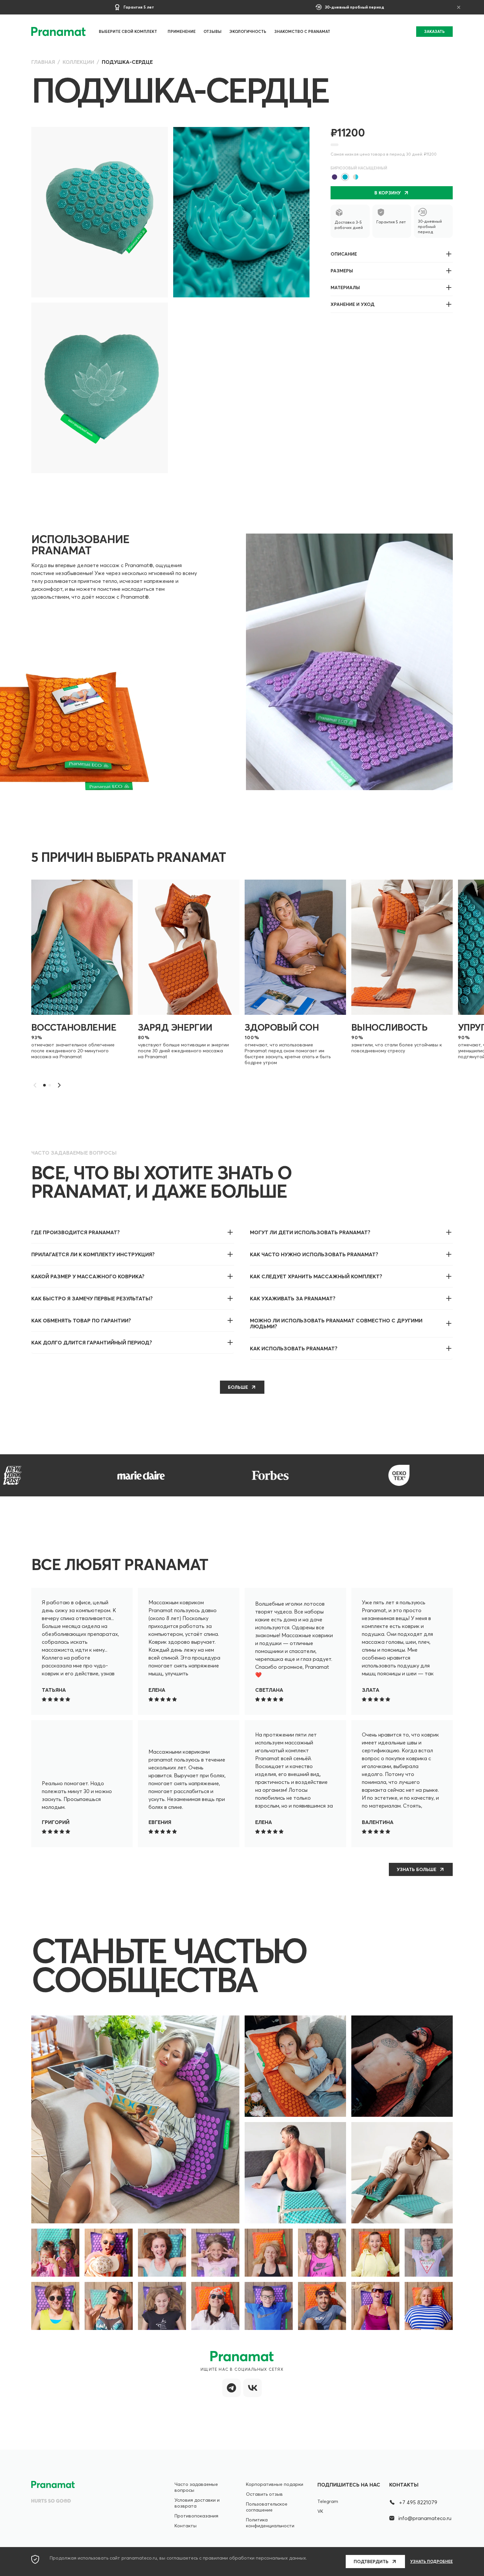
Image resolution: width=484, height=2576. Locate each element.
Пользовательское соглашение (267, 2507)
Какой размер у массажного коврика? (88, 1276)
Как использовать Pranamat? (294, 1348)
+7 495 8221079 (418, 2502)
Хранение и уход (352, 304)
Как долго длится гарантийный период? (92, 1342)
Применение (182, 31)
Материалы (345, 288)
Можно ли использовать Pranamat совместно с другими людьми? (336, 1323)
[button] (59, 1085)
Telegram (328, 2501)
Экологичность (248, 31)
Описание (344, 254)
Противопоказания (196, 2516)
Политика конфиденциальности (270, 2523)
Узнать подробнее (431, 2562)
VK (320, 2511)
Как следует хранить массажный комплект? (316, 1276)
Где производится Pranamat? (76, 1232)
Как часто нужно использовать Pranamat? (314, 1254)
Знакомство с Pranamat (302, 31)
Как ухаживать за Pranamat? (293, 1298)
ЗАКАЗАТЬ (434, 31)
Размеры (342, 271)
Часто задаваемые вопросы (196, 2487)
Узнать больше (417, 1869)
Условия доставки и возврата (197, 2503)
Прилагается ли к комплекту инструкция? (93, 1254)
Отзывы (213, 31)
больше (238, 1387)
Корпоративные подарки (275, 2484)
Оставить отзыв (264, 2494)
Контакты (186, 2526)
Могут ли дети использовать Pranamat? (310, 1232)
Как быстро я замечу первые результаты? (92, 1298)
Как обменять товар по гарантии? (81, 1320)
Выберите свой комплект (128, 31)
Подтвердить (371, 2562)
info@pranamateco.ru (425, 2518)
